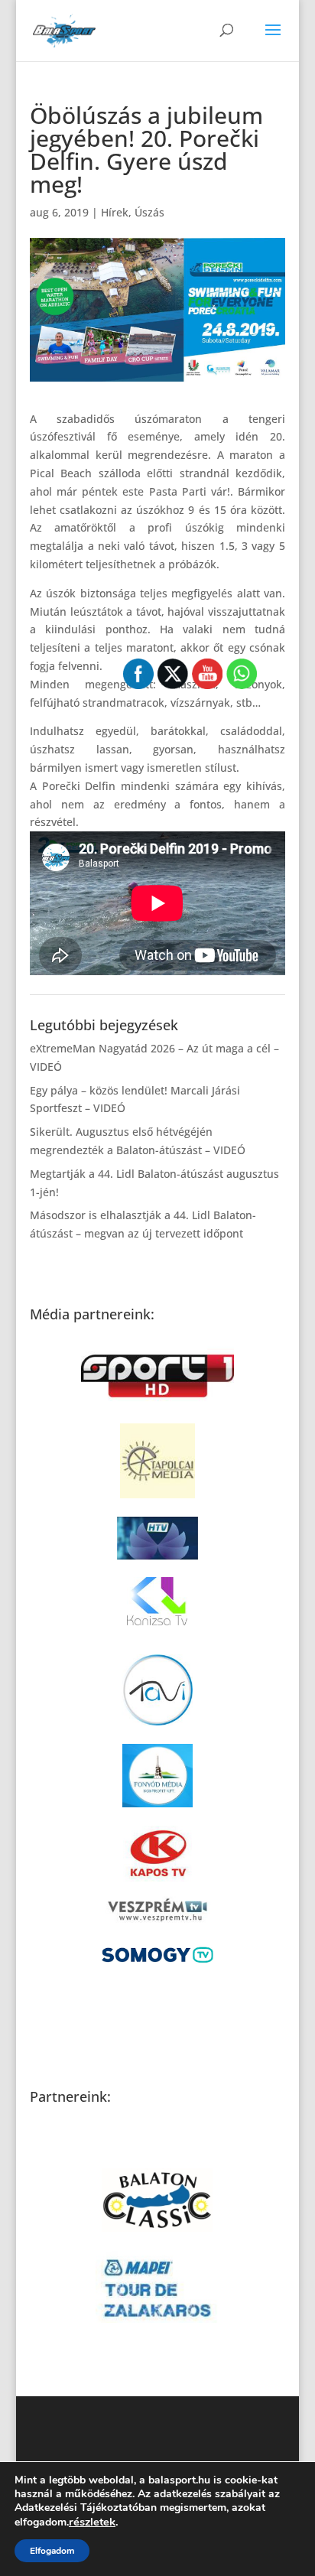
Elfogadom (52, 2551)
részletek (92, 2522)
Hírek (115, 212)
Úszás (149, 212)
